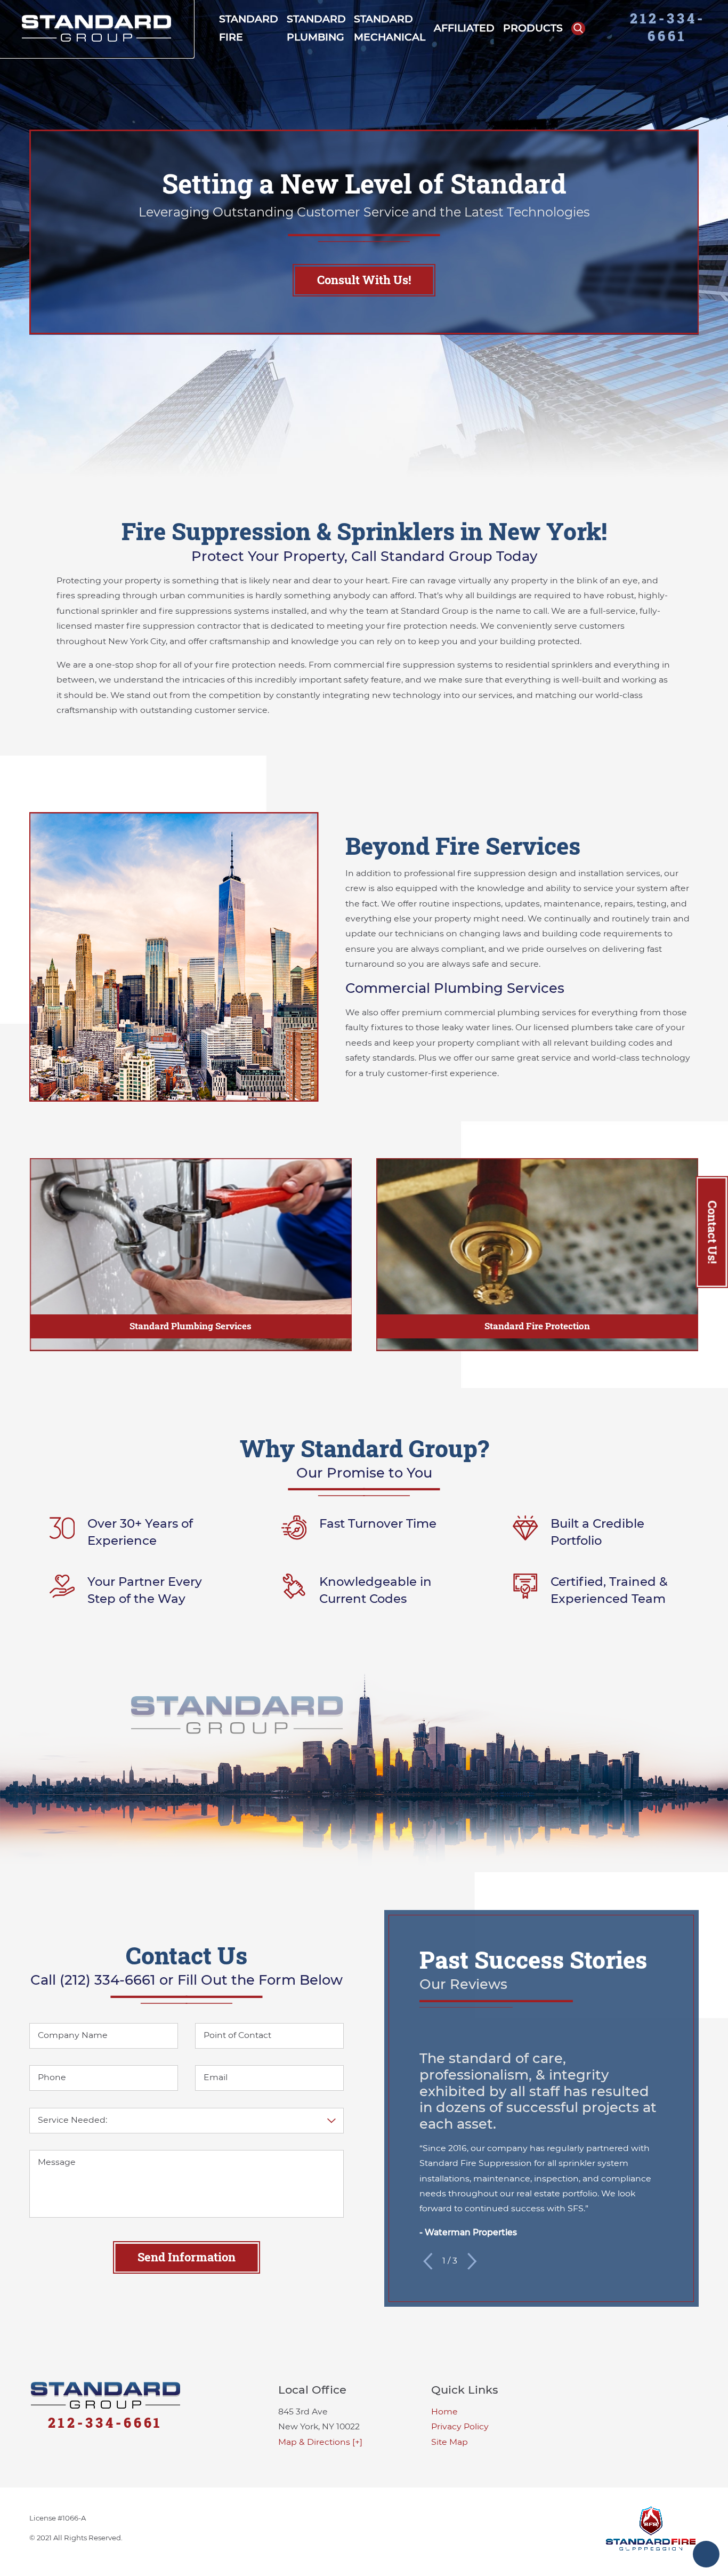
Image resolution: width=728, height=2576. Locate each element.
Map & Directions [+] (320, 2442)
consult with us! (364, 280)
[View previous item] (428, 2261)
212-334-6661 (668, 27)
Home (444, 2412)
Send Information (187, 2257)
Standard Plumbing (316, 28)
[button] (706, 2554)
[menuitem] (249, 29)
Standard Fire (249, 28)
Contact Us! (712, 1232)
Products (533, 28)
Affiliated (464, 28)
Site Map (450, 2442)
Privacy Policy (460, 2426)
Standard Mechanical (390, 28)
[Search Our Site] (578, 29)
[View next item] (472, 2261)
